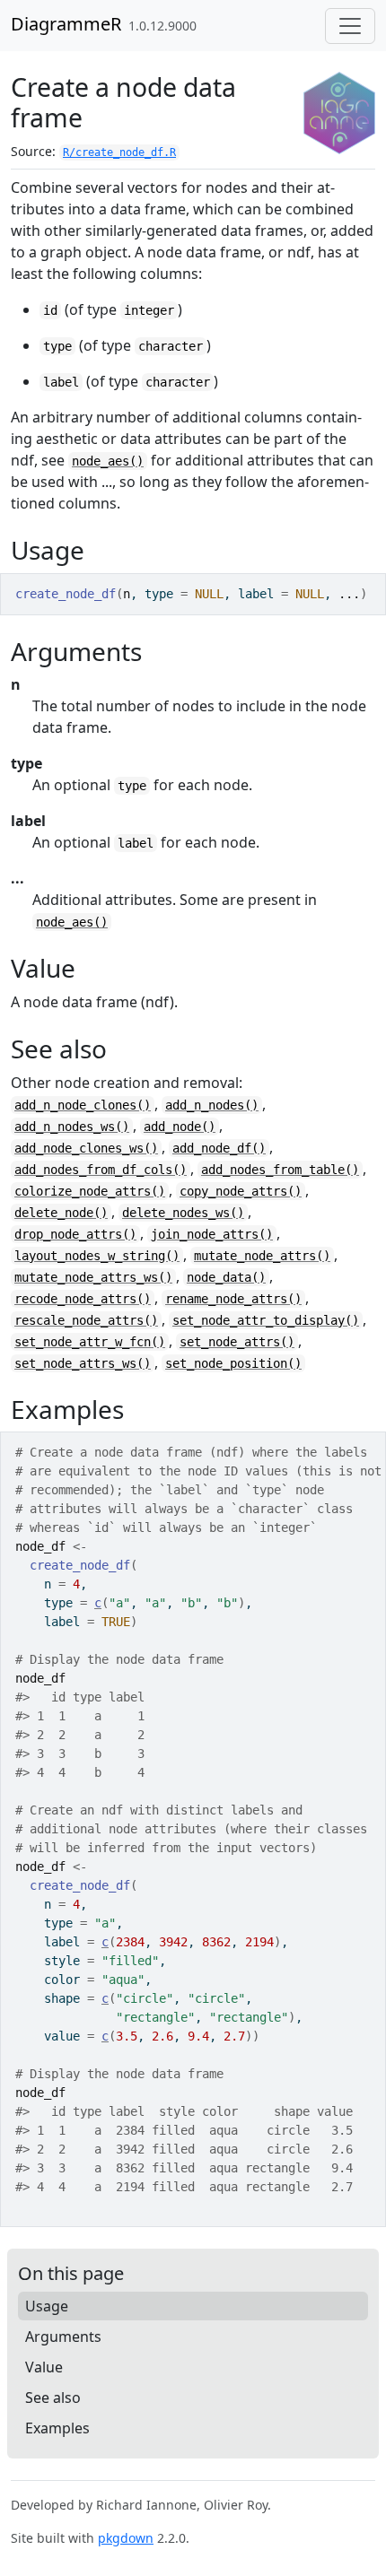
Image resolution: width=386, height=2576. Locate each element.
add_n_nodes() (212, 1105)
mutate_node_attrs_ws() (93, 1277)
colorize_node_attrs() (90, 1191)
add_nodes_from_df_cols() (101, 1170)
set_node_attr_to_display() (266, 1320)
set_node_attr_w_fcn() (90, 1342)
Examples (57, 2428)
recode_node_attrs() (83, 1299)
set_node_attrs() (237, 1342)
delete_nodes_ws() (183, 1213)
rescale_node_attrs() (86, 1320)
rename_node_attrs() (233, 1299)
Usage (47, 2306)
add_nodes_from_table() (280, 1170)
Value (44, 2367)
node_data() (226, 1277)
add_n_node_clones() (83, 1105)
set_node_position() (233, 1363)
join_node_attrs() (212, 1234)
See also (53, 2398)
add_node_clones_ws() (86, 1148)
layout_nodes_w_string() (97, 1256)
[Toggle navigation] (350, 26)
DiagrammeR (66, 24)
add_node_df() (219, 1148)
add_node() (180, 1127)
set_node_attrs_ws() (83, 1363)
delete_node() (61, 1213)
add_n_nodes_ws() (72, 1127)
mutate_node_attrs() (262, 1256)
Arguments (63, 2337)
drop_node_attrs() (75, 1234)
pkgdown (126, 2538)
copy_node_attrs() (241, 1191)
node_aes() (108, 461)
